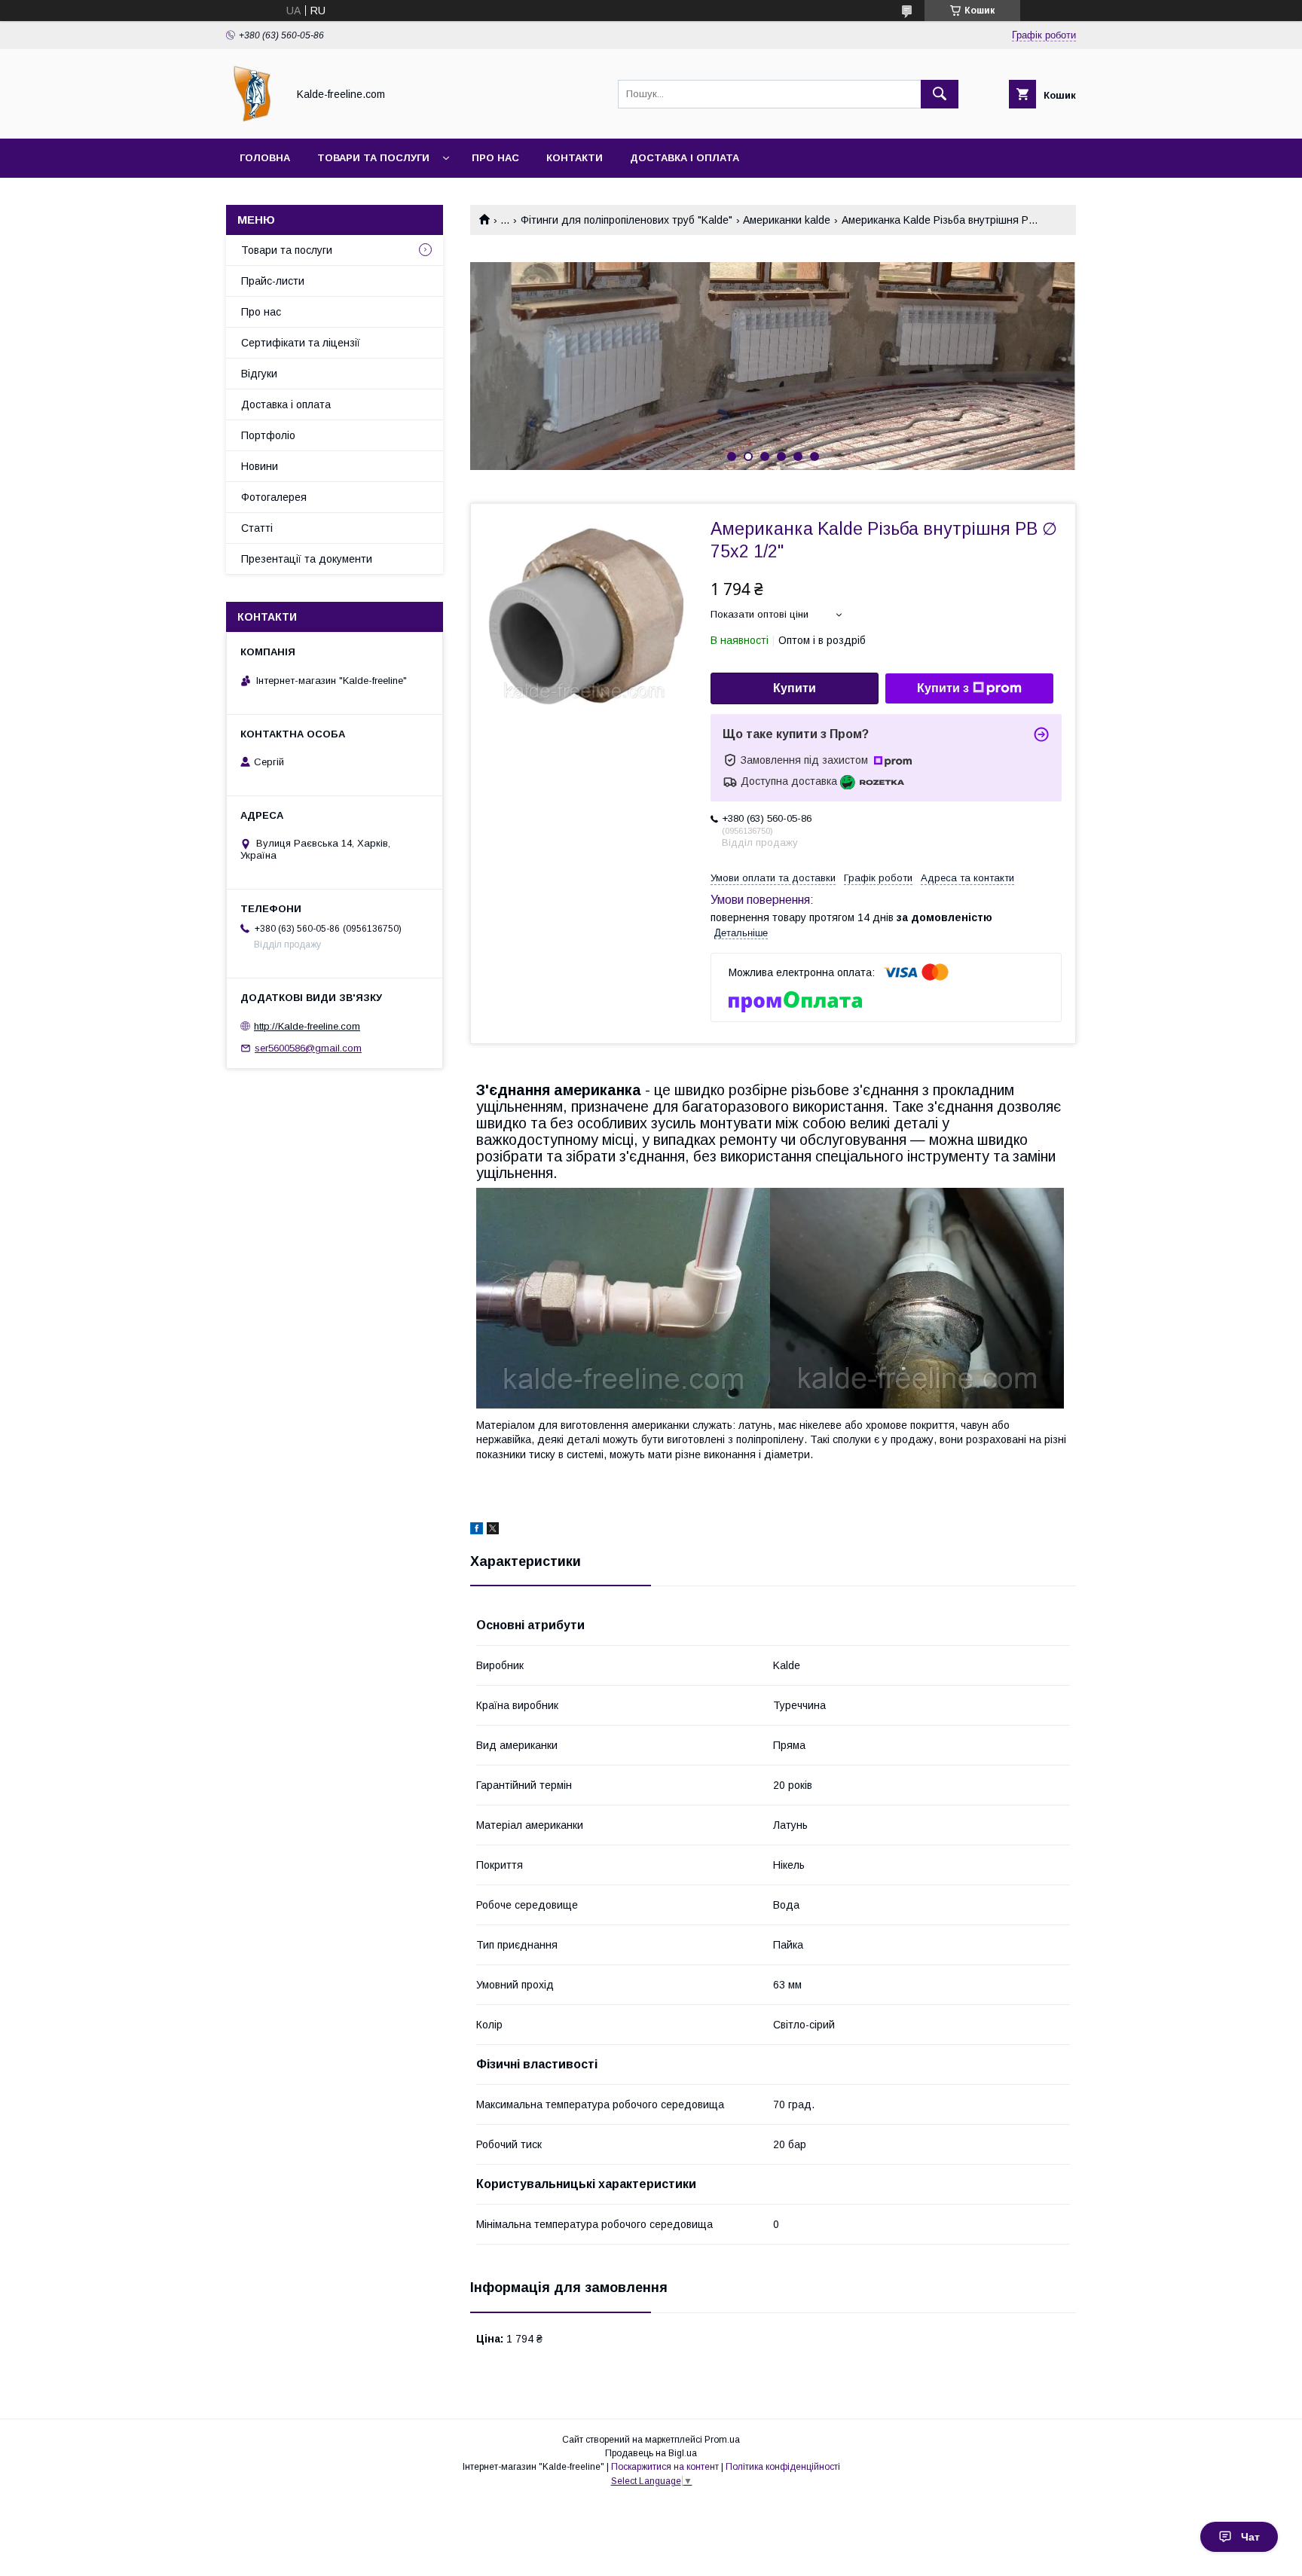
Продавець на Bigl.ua (651, 2453)
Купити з (943, 688)
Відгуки (259, 374)
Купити (795, 688)
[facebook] (477, 1531)
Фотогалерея (274, 497)
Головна (265, 158)
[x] (493, 1531)
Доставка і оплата (685, 158)
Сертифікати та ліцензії (301, 343)
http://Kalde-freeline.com (307, 1026)
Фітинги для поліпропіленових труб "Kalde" (627, 220)
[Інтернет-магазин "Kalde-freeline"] (252, 119)
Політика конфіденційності (783, 2467)
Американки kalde (787, 220)
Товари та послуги (373, 158)
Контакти (575, 158)
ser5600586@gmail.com (308, 1048)
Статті (257, 528)
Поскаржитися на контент (665, 2467)
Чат (1250, 2537)
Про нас (495, 158)
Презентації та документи (307, 559)
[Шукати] (940, 94)
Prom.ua (722, 2440)
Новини (260, 466)
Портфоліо (268, 435)
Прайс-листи (273, 281)
